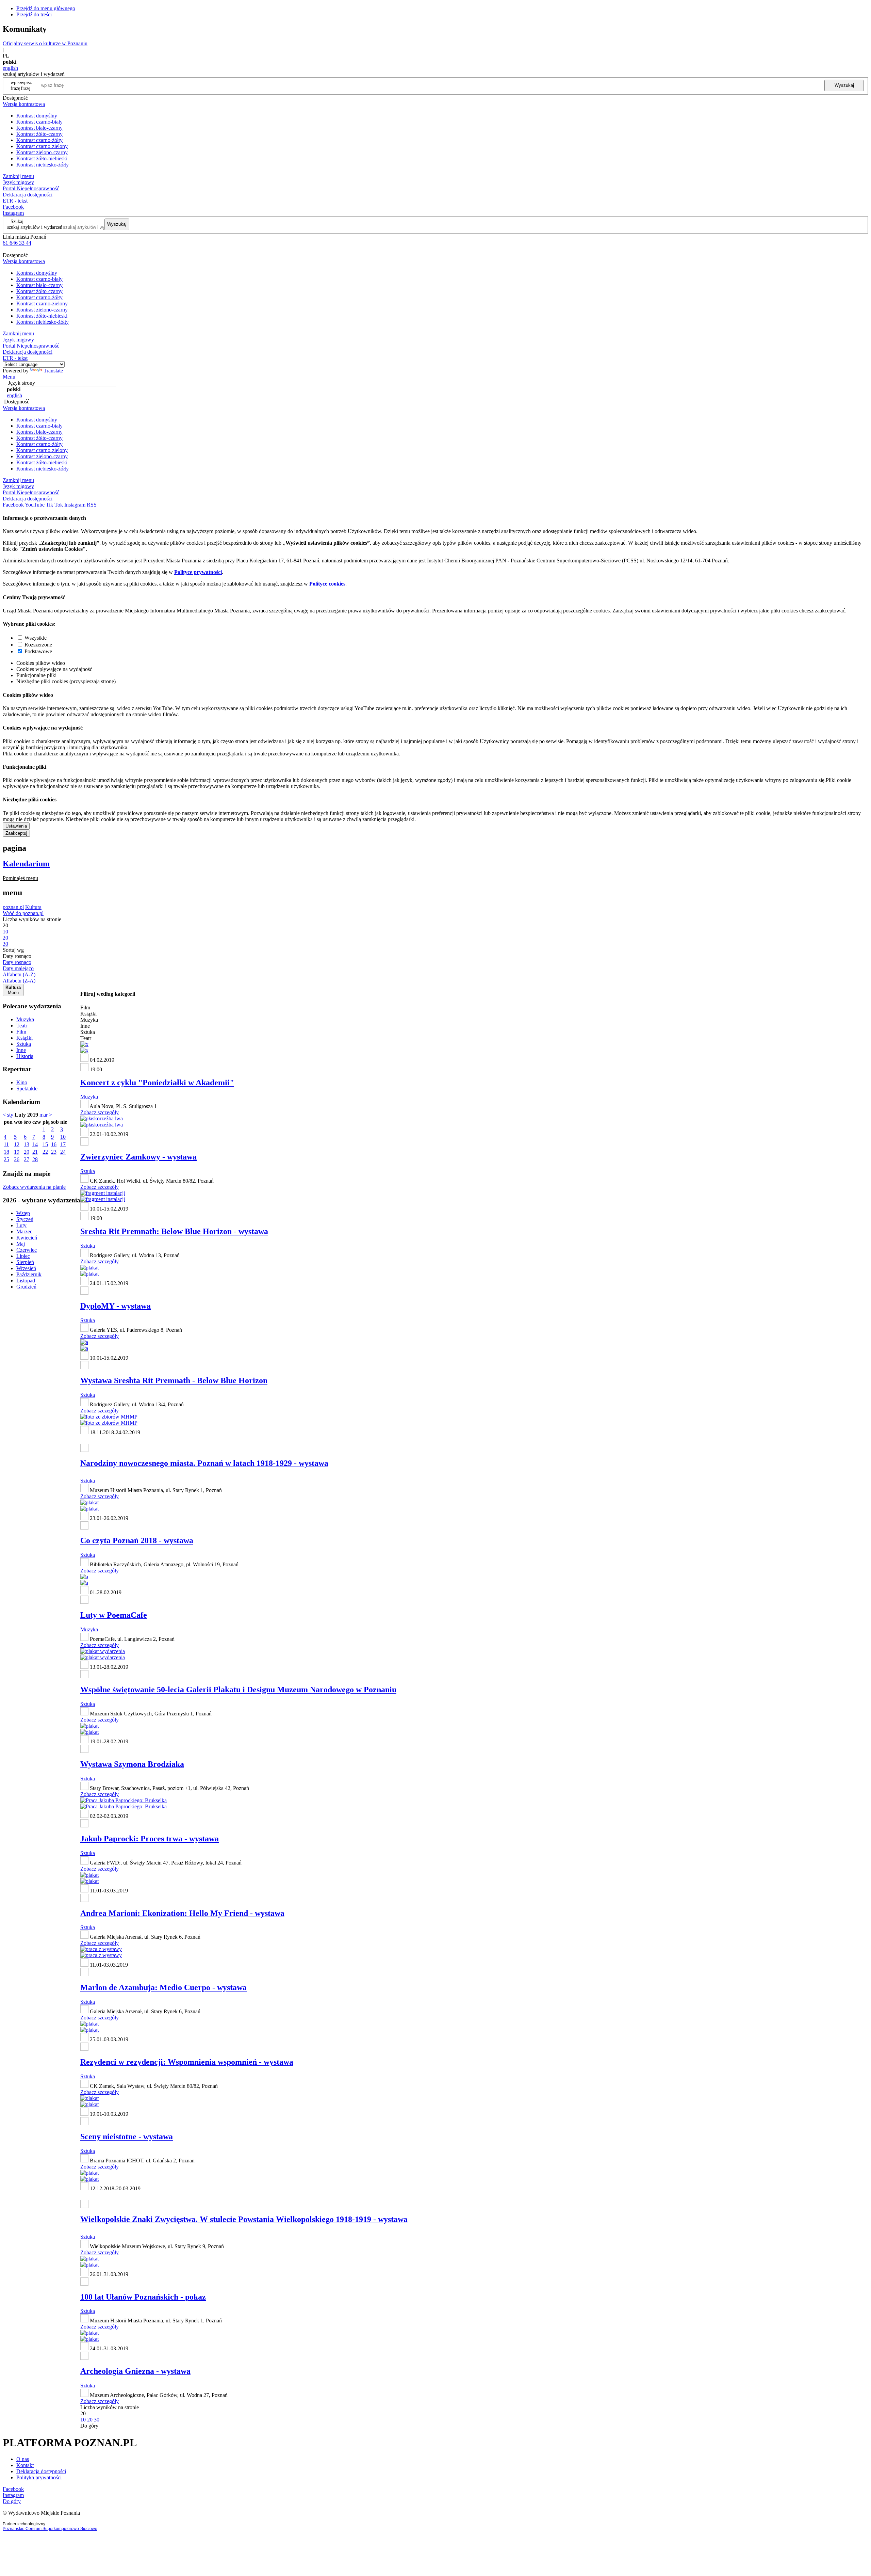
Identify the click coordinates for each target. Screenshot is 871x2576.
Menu (9, 377)
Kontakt (25, 2465)
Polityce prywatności (198, 572)
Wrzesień (26, 1268)
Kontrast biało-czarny (39, 128)
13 (27, 1144)
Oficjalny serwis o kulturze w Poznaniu (45, 43)
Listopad (26, 1281)
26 (17, 1159)
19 (17, 1152)
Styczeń (25, 1219)
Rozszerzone (38, 645)
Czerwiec (27, 1250)
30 (97, 2420)
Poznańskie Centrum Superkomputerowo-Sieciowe (50, 2529)
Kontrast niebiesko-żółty (43, 165)
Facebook (13, 207)
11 (6, 1144)
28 (35, 1159)
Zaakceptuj (16, 833)
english (10, 68)
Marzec (24, 1231)
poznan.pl (13, 907)
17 (63, 1144)
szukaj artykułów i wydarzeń (35, 227)
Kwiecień (27, 1238)
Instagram (13, 213)
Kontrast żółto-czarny (39, 134)
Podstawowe (38, 651)
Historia (25, 1056)
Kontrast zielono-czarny (42, 152)
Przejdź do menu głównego (46, 8)
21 (35, 1152)
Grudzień (26, 1287)
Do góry (89, 2426)
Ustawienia (16, 826)
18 (6, 1152)
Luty (21, 1225)
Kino (22, 1082)
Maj (21, 1244)
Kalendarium (26, 864)
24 (63, 1152)
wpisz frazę (26, 85)
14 (35, 1144)
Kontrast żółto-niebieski (42, 158)
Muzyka (25, 1019)
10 (63, 1137)
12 (17, 1144)
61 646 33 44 (17, 243)
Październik (29, 1274)
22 (45, 1152)
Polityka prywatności (39, 2477)
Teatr (22, 1026)
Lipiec (23, 1256)
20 (27, 1152)
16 (54, 1144)
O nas (23, 2459)
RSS (92, 505)
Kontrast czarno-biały (39, 122)
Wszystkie (36, 638)
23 (54, 1152)
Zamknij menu (18, 176)
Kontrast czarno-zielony (42, 146)
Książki (24, 1038)
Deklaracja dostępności (41, 2471)
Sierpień (25, 1262)
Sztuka (24, 1044)
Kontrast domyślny (37, 116)
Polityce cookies (327, 584)
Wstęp (23, 1213)
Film (21, 1032)
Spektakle (27, 1089)
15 (45, 1144)
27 (27, 1159)
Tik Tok (54, 505)
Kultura (33, 907)
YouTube (35, 505)
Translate (53, 371)
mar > (46, 1115)
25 (6, 1159)
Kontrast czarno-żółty (39, 140)
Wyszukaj (844, 85)
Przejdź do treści (34, 14)
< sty (8, 1115)
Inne (21, 1050)
